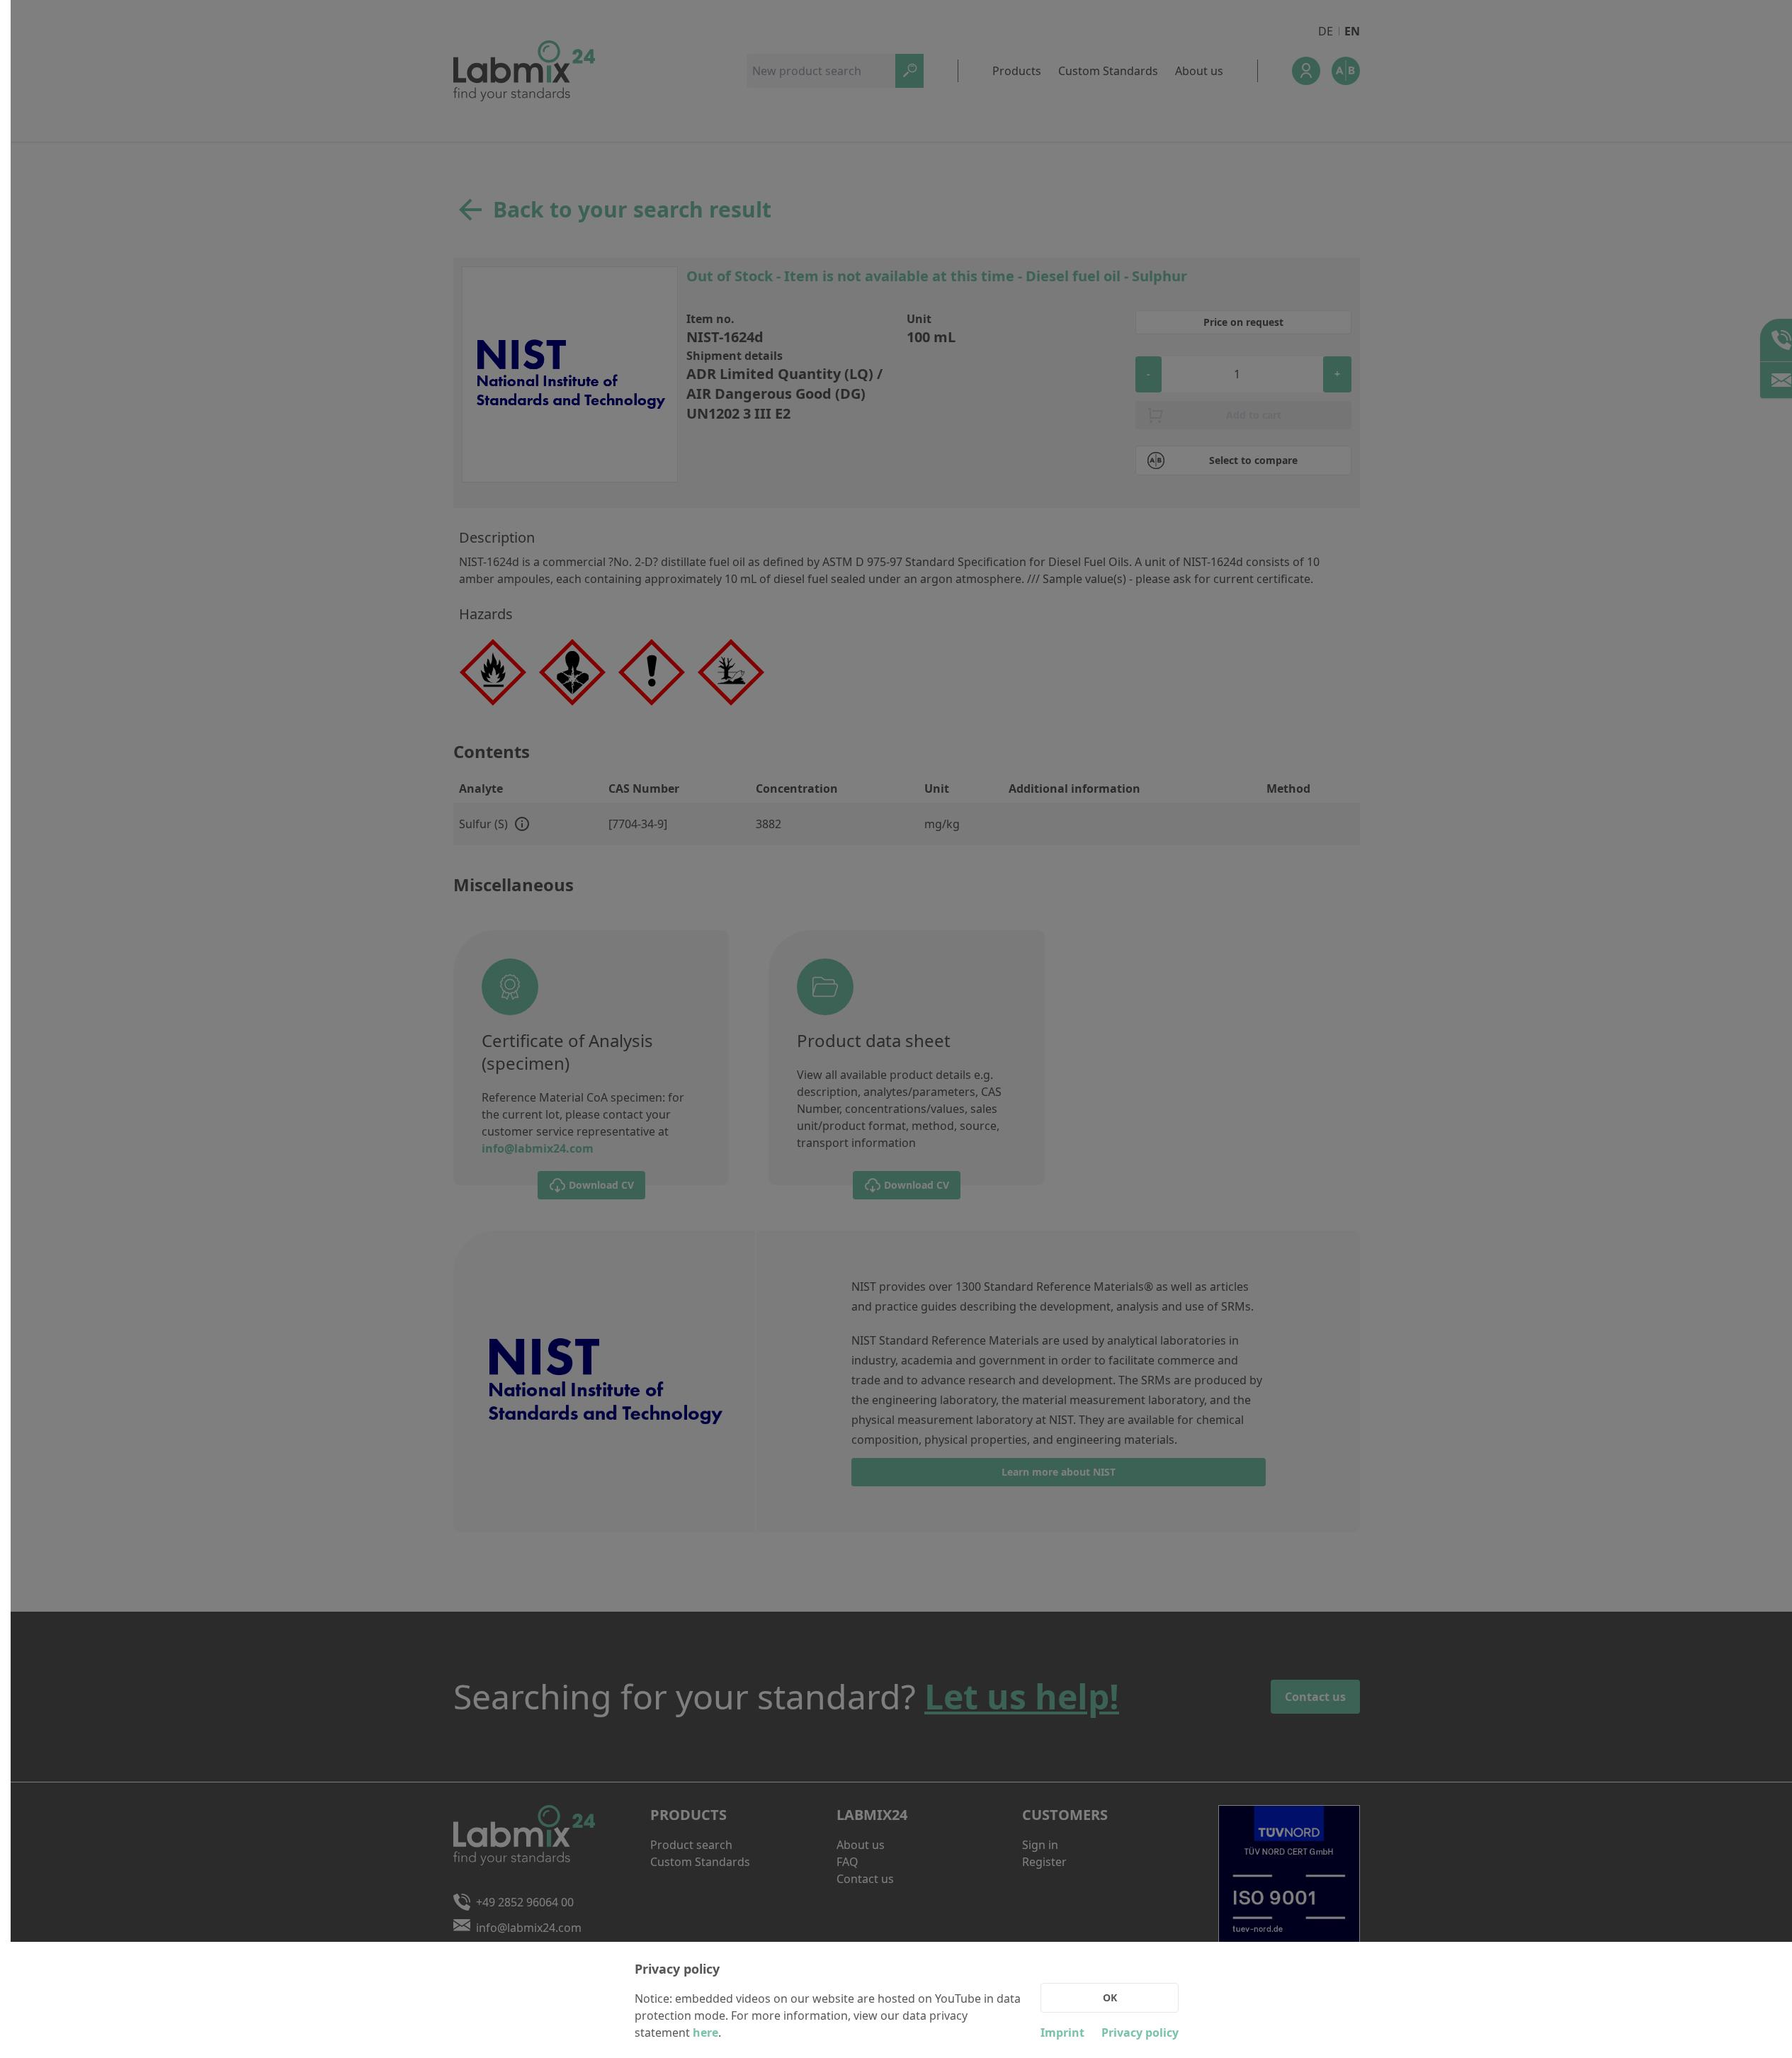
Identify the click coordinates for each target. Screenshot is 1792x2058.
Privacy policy (1140, 2032)
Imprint (1062, 2032)
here (705, 2032)
